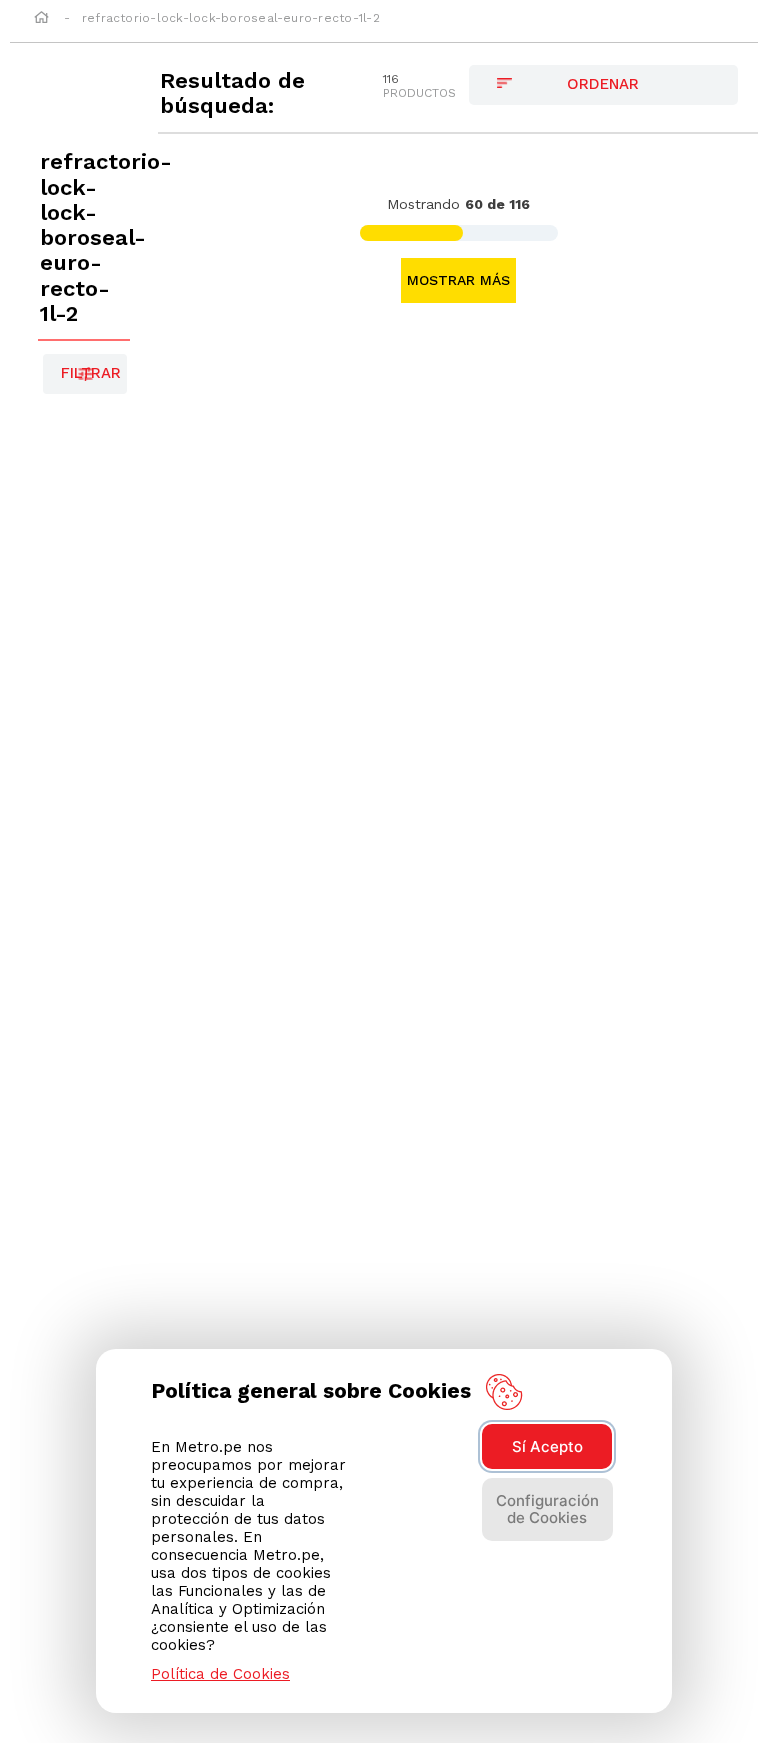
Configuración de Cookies (547, 1509)
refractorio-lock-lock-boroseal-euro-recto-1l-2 (231, 18)
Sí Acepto (547, 1446)
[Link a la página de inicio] (41, 19)
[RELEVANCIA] (603, 85)
